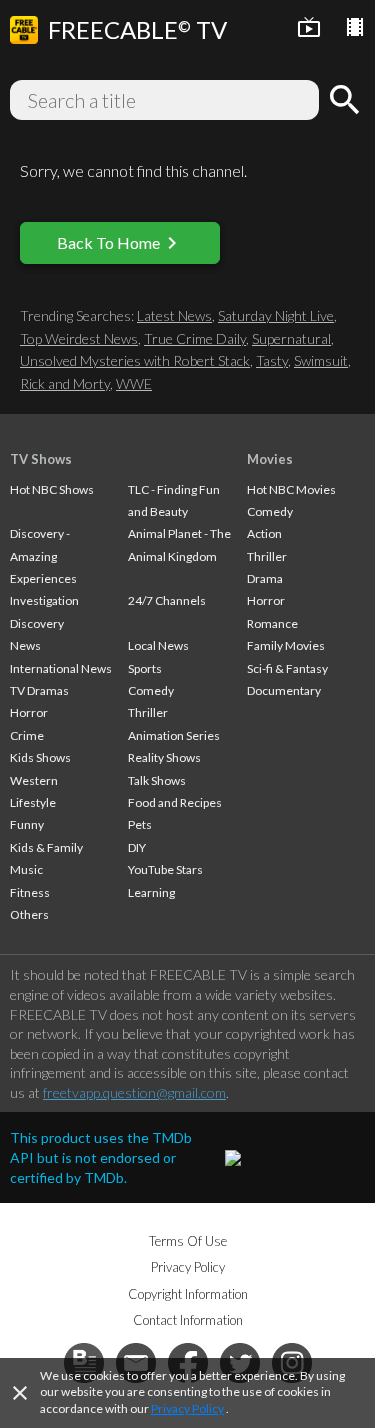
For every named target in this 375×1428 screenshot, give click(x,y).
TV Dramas (39, 690)
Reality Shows (164, 757)
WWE (134, 383)
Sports (145, 668)
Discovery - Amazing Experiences (43, 556)
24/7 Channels (167, 600)
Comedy (151, 690)
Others (29, 914)
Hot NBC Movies (291, 489)
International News (61, 668)
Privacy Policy (187, 1408)
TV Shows (41, 459)
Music (26, 869)
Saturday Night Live (276, 315)
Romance (272, 623)
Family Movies (286, 645)
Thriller (148, 712)
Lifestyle (33, 802)
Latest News (174, 315)
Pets (140, 824)
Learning (151, 892)
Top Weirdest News (79, 338)
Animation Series (174, 735)
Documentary (284, 690)
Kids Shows (40, 757)
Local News (158, 645)
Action (264, 533)
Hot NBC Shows (52, 489)
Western (34, 780)
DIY (137, 847)
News (25, 645)
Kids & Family (46, 847)
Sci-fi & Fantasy (287, 668)
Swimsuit (321, 360)
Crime (27, 735)
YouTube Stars (165, 869)
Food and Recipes (175, 802)
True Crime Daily (195, 338)
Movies (270, 459)
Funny (27, 824)
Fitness (30, 892)
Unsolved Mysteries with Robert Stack (135, 360)
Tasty (272, 360)
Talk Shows (157, 780)
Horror (29, 712)
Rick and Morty (65, 383)
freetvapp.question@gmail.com (134, 1092)
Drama (265, 578)
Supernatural (291, 338)
